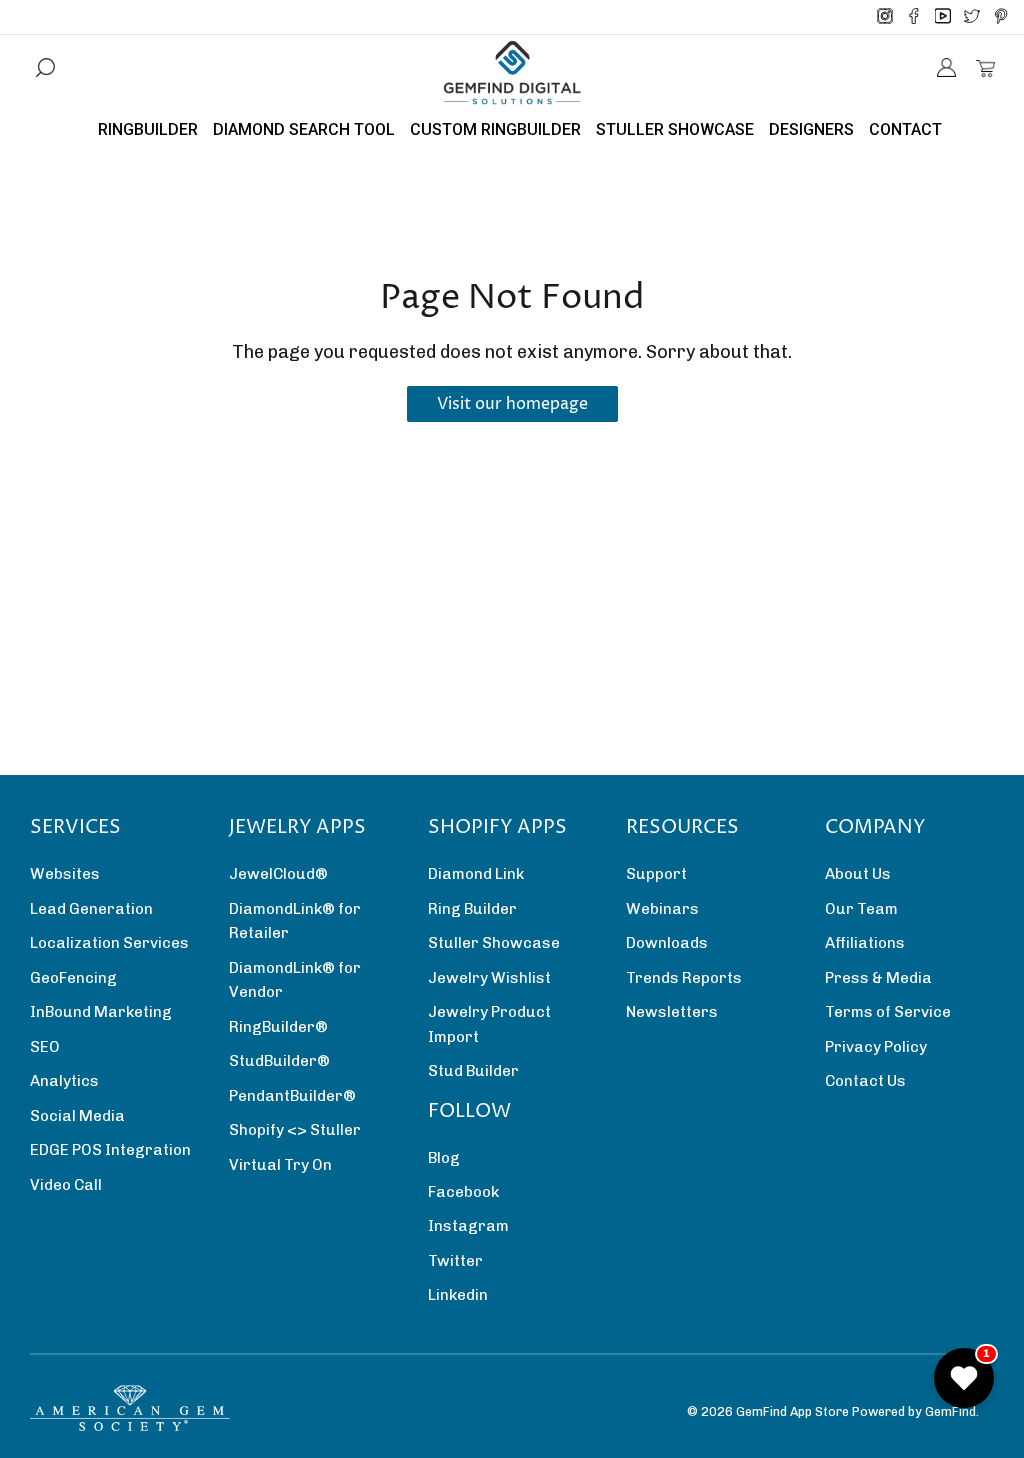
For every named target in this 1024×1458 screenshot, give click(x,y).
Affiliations (865, 943)
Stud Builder (473, 1071)
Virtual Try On (280, 1165)
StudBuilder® (279, 1061)
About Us (858, 874)
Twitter (455, 1261)
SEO (45, 1047)
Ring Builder (472, 909)
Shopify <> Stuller (295, 1130)
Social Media (77, 1116)
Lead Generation (91, 909)
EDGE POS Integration (110, 1150)
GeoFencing (73, 978)
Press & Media (878, 978)
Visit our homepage (512, 404)
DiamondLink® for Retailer (295, 921)
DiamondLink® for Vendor (295, 980)
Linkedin (458, 1295)
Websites (65, 874)
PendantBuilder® (292, 1096)
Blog (444, 1158)
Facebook (463, 1192)
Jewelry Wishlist (489, 978)
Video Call (66, 1185)
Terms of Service (888, 1012)
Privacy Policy (876, 1047)
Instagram (468, 1226)
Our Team (861, 909)
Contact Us (865, 1081)
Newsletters (672, 1012)
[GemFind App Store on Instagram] (885, 17)
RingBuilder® (278, 1027)
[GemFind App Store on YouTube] (943, 17)
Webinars (662, 909)
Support (656, 874)
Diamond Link (476, 874)
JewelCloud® (278, 874)
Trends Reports (684, 978)
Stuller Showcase (494, 943)
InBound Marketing (101, 1012)
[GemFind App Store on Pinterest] (1001, 17)
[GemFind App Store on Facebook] (914, 17)
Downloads (667, 943)
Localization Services (109, 943)
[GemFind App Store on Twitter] (972, 17)
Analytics (64, 1081)
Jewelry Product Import (489, 1024)
